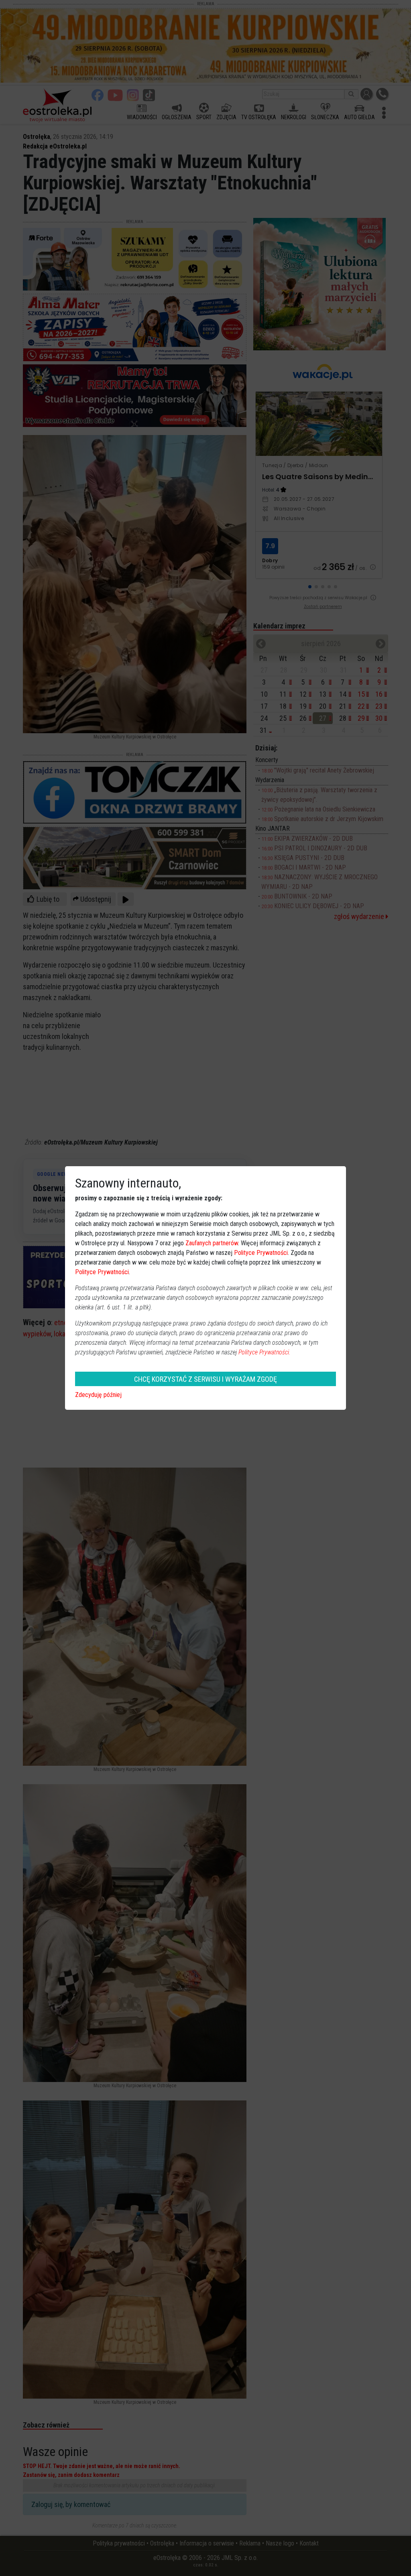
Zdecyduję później (98, 1395)
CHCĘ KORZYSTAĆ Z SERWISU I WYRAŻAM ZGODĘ (205, 1379)
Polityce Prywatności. (265, 1352)
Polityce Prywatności (261, 1253)
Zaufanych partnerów (212, 1243)
